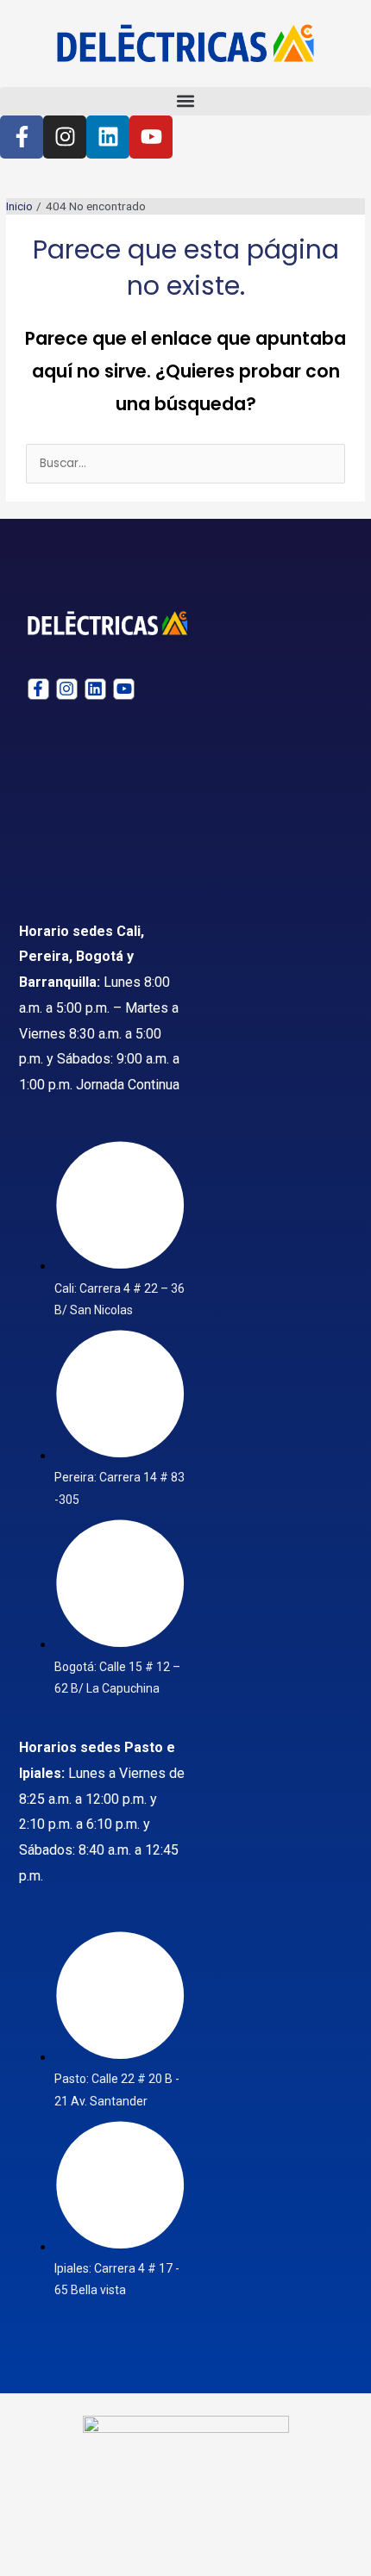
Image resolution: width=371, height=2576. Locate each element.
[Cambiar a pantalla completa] (107, 2539)
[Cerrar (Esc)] (252, 2539)
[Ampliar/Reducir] (35, 2539)
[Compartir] (179, 2539)
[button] (185, 101)
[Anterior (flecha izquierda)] (35, 2565)
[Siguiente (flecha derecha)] (107, 2565)
